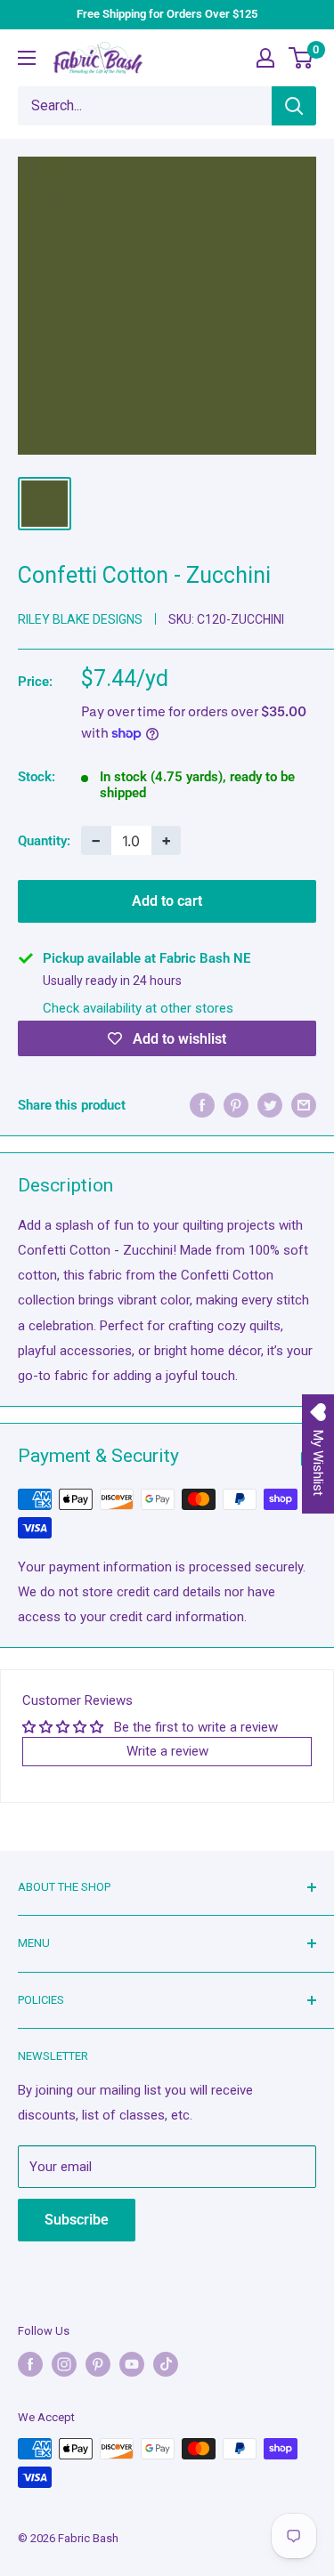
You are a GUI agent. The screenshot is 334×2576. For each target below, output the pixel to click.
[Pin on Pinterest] (236, 1105)
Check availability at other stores (138, 1008)
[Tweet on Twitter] (270, 1105)
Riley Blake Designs (80, 619)
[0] (301, 58)
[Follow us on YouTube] (132, 2364)
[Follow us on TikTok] (166, 2364)
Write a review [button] (167, 1751)
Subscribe (77, 2220)
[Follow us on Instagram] (64, 2364)
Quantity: (44, 841)
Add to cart (167, 901)
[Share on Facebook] (202, 1105)
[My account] (265, 58)
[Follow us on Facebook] (30, 2364)
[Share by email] (304, 1105)
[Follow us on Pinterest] (98, 2364)
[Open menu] (27, 58)
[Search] (294, 106)
